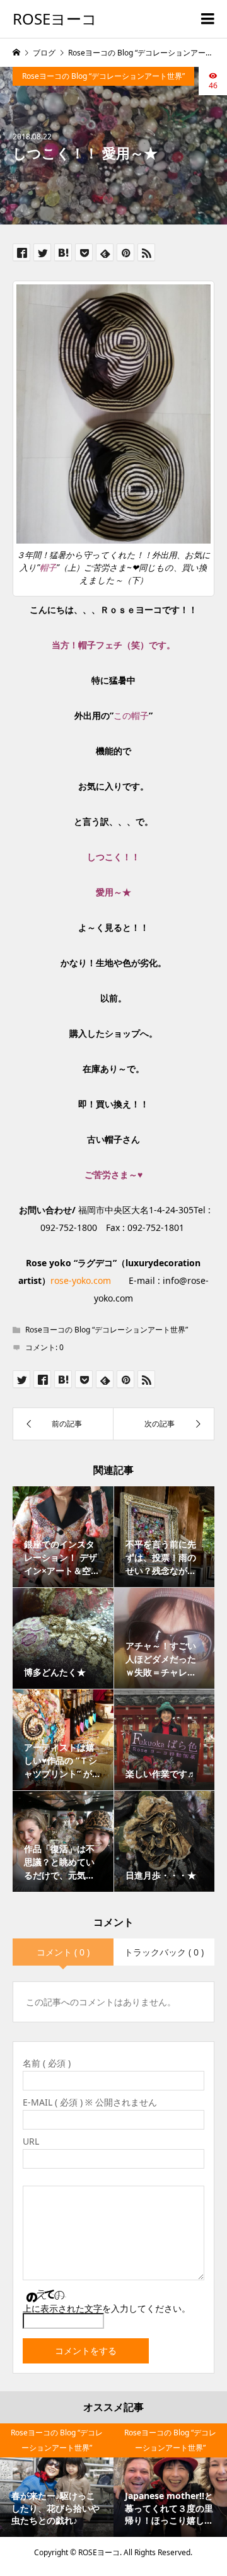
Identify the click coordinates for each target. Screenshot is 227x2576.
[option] (57, 2480)
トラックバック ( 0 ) (164, 1952)
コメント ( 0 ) (63, 1952)
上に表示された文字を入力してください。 (107, 2308)
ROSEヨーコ (55, 19)
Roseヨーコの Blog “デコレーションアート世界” (103, 76)
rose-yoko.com (81, 1280)
